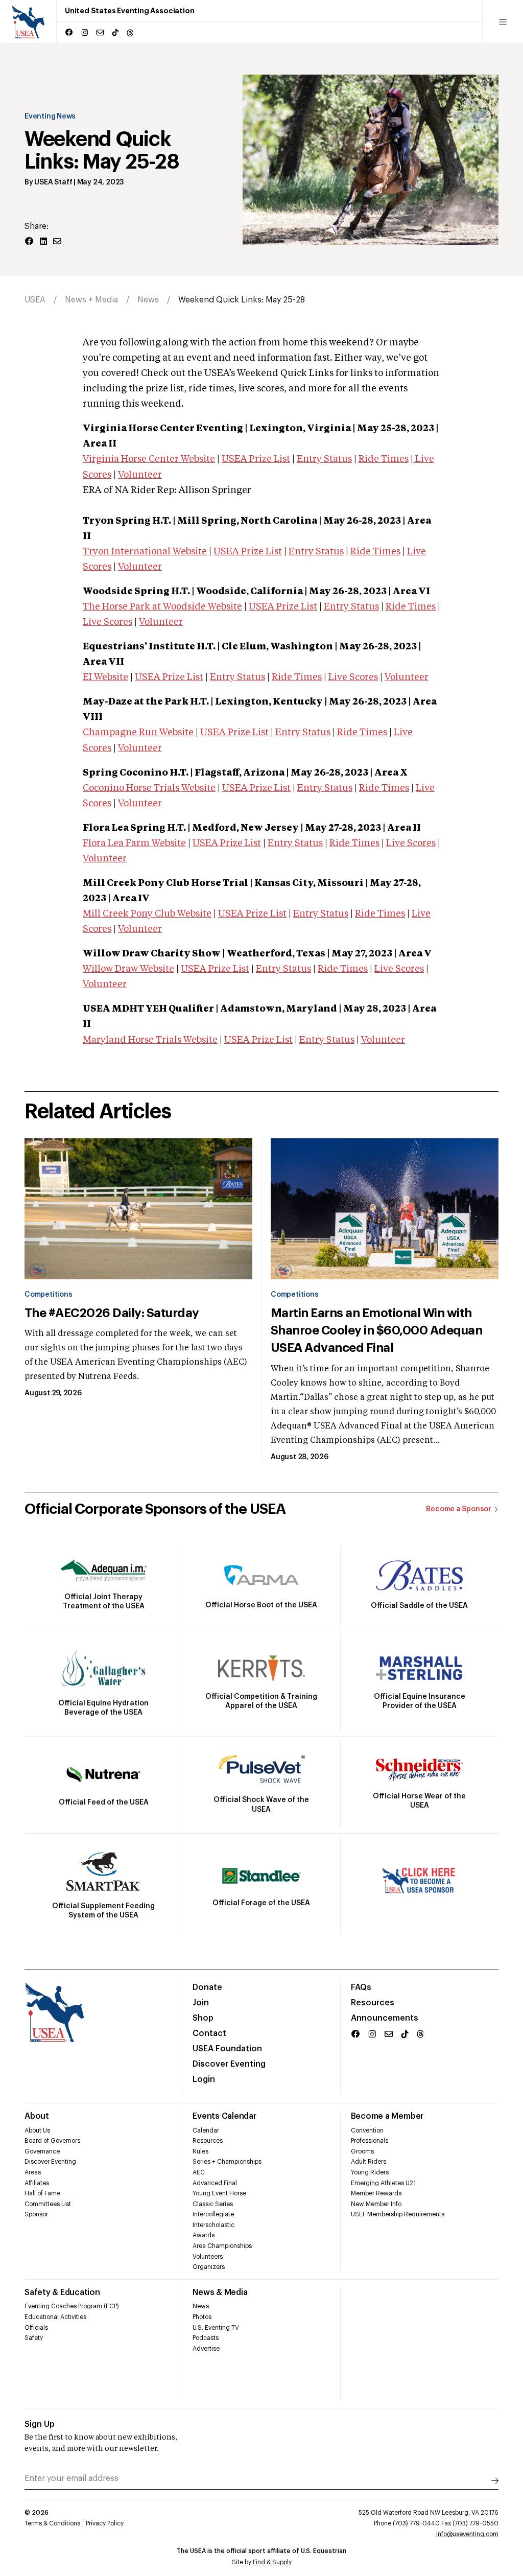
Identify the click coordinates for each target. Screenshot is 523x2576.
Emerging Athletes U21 (383, 2183)
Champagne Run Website (138, 733)
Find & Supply (272, 2562)
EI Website (105, 677)
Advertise (206, 2349)
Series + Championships (227, 2162)
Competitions (48, 1295)
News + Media (91, 300)
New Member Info (376, 2204)
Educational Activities (55, 2317)
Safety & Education (62, 2292)
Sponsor (36, 2214)
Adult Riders (369, 2162)
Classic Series (213, 2204)
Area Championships (222, 2246)
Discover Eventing (229, 2064)
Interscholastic (213, 2225)
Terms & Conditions (52, 2523)
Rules (200, 2151)
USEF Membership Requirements (398, 2214)
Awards (204, 2235)
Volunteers (208, 2257)
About (37, 2116)
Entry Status (324, 459)
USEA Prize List (256, 459)
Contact (209, 2033)
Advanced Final (215, 2183)
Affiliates (37, 2183)
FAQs (361, 1987)
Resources (373, 2003)
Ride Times (384, 459)
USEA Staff (53, 182)
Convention (367, 2130)
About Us (37, 2130)
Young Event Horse (219, 2193)
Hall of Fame (42, 2193)
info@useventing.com (467, 2534)
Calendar (206, 2130)
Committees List (48, 2204)
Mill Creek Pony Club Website (147, 914)
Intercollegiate (213, 2214)
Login (204, 2079)
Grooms (362, 2151)
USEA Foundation (227, 2049)
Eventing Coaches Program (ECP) (72, 2306)
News (148, 300)
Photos (202, 2317)
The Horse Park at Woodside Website (162, 607)
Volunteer (140, 475)
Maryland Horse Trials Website (150, 1040)
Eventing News (50, 116)
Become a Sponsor (459, 1509)
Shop (203, 2018)
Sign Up (40, 2424)
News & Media (220, 2292)
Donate (207, 1987)
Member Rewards (376, 2193)
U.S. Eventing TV (216, 2328)
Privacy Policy (105, 2523)
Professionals (370, 2141)
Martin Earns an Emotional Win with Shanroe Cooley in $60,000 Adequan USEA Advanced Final (376, 1330)
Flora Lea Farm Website (134, 844)
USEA (35, 300)
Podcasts (206, 2338)
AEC (199, 2172)
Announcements (385, 2018)
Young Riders (370, 2172)
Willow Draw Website (128, 969)
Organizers (209, 2267)
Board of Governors (52, 2141)
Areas (33, 2172)
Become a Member (387, 2116)
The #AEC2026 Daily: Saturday (112, 1313)
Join (201, 2003)
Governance (42, 2151)
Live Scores (108, 622)
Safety (34, 2338)
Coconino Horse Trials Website (149, 788)
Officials (36, 2328)
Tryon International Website (145, 552)
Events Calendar (224, 2116)
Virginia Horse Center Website (149, 459)
